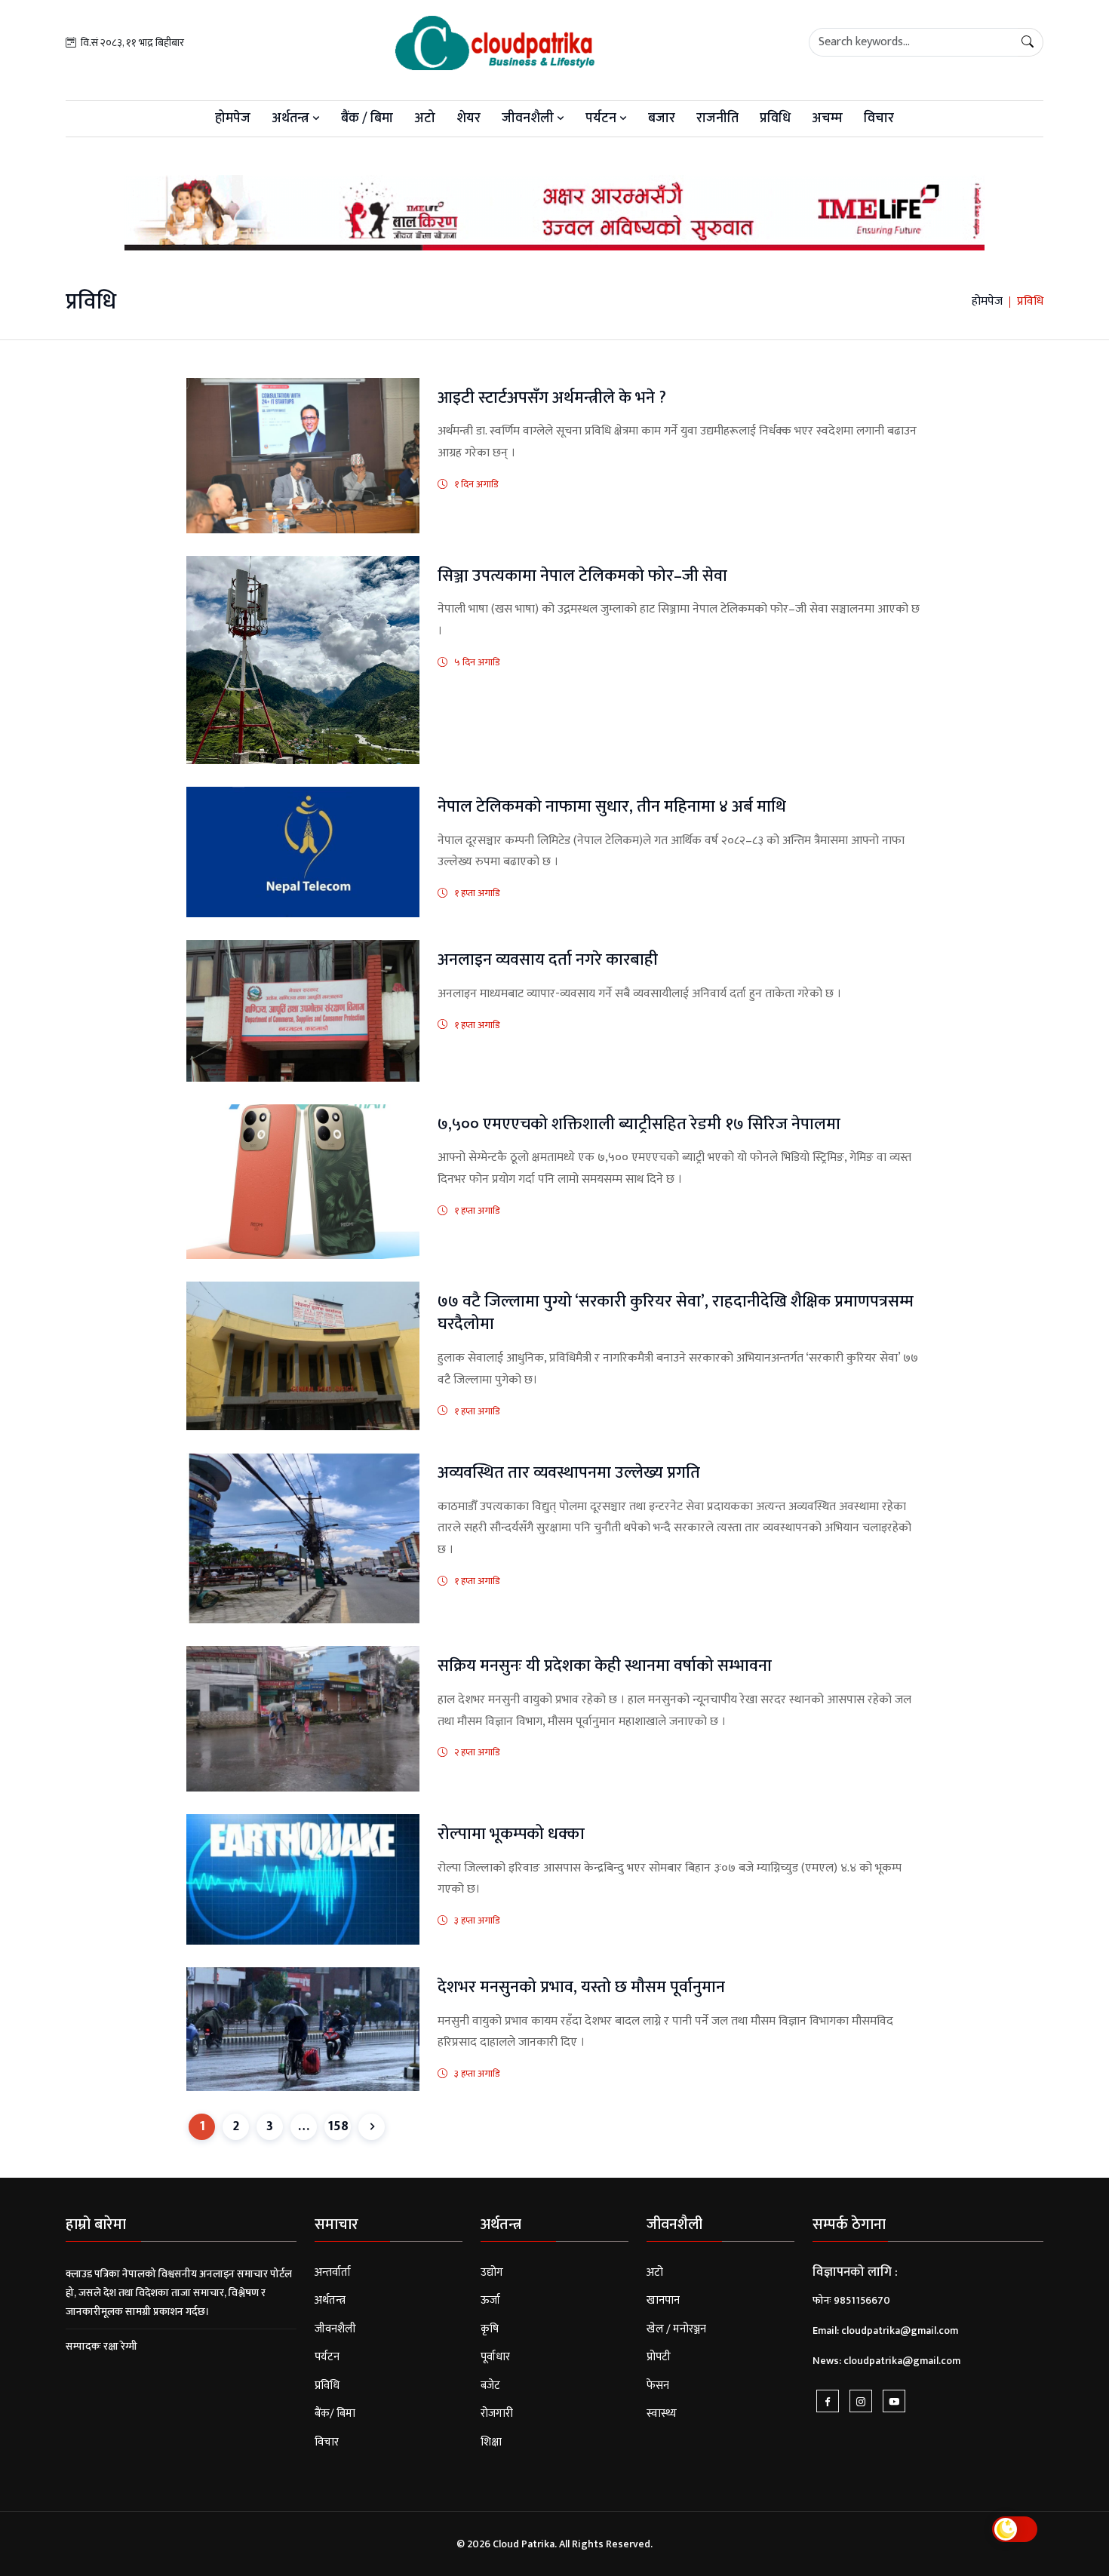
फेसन (658, 2386)
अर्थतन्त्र (292, 118)
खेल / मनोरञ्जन (676, 2329)
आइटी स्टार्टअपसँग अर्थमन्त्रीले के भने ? (552, 398)
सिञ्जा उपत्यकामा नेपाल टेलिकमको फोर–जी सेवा (582, 576)
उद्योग (492, 2272)
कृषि (490, 2329)
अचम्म (827, 118)
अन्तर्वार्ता (333, 2272)
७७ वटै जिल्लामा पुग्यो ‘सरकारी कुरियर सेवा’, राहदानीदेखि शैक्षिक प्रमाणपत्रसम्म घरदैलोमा (676, 1313)
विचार (879, 118)
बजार (662, 118)
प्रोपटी (659, 2357)
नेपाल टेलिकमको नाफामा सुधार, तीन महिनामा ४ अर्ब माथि (612, 807)
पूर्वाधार (495, 2357)
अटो (425, 118)
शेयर (468, 118)
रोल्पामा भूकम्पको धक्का (511, 1834)
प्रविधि (775, 118)
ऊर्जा (490, 2300)
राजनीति (717, 118)
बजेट (490, 2386)
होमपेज (233, 118)
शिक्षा (491, 2442)
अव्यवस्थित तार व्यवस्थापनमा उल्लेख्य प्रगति (569, 1473)
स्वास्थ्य (662, 2413)
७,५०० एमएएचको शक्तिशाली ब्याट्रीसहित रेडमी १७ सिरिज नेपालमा (639, 1124)
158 (338, 2126)
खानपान (663, 2300)
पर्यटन (602, 118)
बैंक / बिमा (367, 118)
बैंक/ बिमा (335, 2413)
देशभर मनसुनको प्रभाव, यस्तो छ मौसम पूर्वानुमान (581, 1987)
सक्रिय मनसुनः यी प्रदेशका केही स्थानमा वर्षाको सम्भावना (605, 1666)
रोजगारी (497, 2413)
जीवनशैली (529, 118)
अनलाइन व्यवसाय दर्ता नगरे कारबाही (548, 960)
